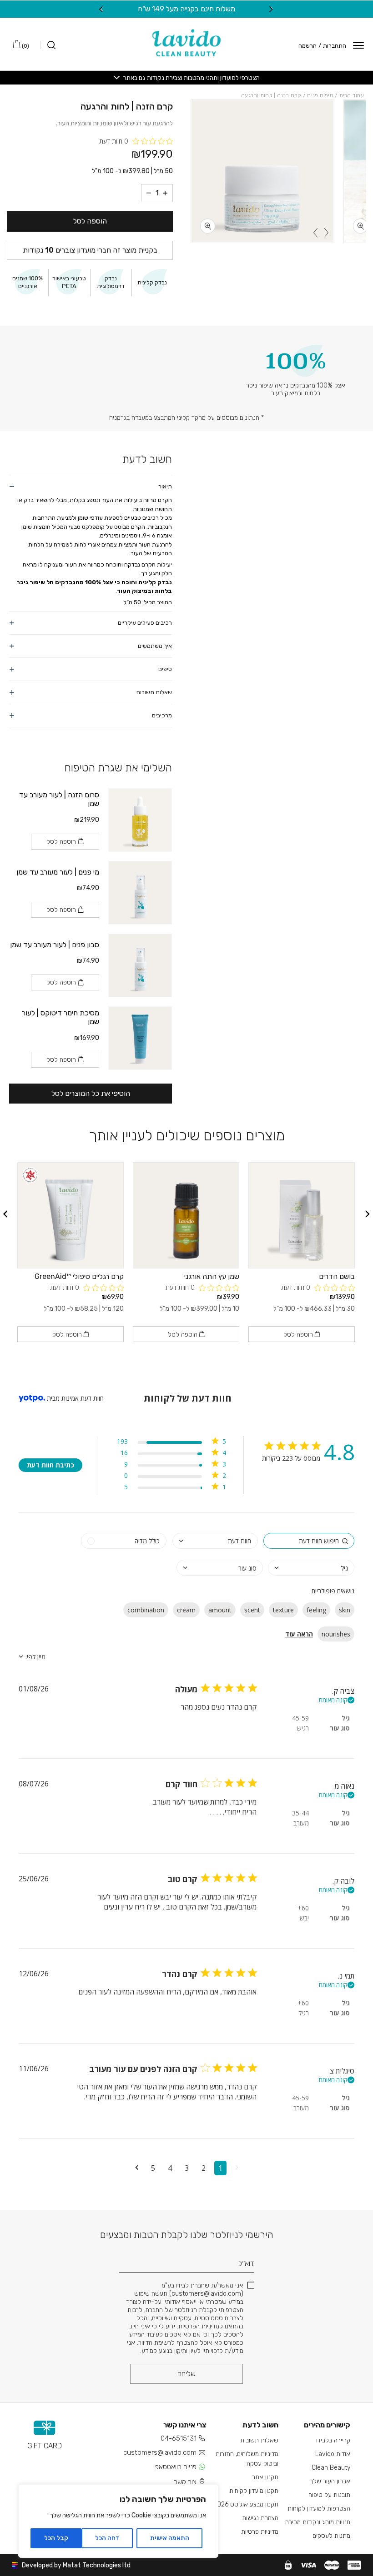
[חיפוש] (48, 45)
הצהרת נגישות (260, 2518)
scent (252, 1610)
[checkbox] (124, 1541)
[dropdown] (215, 1541)
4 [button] (170, 2168)
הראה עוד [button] (299, 1634)
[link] (171, 1489)
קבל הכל (56, 2538)
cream (186, 1610)
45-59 (300, 1718)
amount (220, 1610)
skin (345, 1610)
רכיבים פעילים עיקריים (145, 623)
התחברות (335, 46)
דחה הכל (107, 2538)
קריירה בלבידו (333, 2440)
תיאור (165, 486)
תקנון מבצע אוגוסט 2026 (246, 2504)
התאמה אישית (170, 2538)
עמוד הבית (352, 95)
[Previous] (272, 9)
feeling (316, 1610)
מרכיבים (162, 715)
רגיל (304, 2013)
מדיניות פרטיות (260, 2532)
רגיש (303, 1728)
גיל (346, 1718)
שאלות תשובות (154, 692)
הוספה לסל (90, 221)
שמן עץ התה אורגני (212, 1276)
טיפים (165, 669)
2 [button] (204, 2168)
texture (283, 1610)
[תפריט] (358, 45)
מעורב (301, 1823)
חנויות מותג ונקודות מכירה (318, 2522)
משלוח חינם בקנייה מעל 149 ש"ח (186, 9)
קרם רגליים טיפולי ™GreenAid (79, 1276)
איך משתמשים (155, 646)
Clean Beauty (331, 2468)
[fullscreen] (360, 226)
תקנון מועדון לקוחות (254, 2491)
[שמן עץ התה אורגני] (186, 1215)
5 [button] (153, 2168)
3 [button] (187, 2168)
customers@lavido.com (160, 2452)
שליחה (186, 2374)
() (25, 46)
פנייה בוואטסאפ (176, 2467)
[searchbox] (309, 1541)
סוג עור (340, 1728)
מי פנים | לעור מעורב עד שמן (58, 872)
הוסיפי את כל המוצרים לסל (91, 1093)
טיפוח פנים (320, 95)
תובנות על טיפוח (329, 2495)
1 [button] (220, 2168)
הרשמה (307, 46)
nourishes (336, 1634)
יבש (304, 1918)
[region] (118, 2521)
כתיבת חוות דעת (50, 1465)
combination (146, 1610)
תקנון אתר (265, 2477)
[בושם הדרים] (302, 1215)
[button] (237, 2168)
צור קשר (185, 2482)
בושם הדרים (337, 1276)
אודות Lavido (333, 2454)
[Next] (101, 9)
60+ (303, 1908)
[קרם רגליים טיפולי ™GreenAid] (71, 1215)
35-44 (300, 1813)
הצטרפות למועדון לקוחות (319, 2509)
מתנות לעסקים (331, 2536)
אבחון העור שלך (330, 2481)
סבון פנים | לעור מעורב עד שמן (55, 945)
